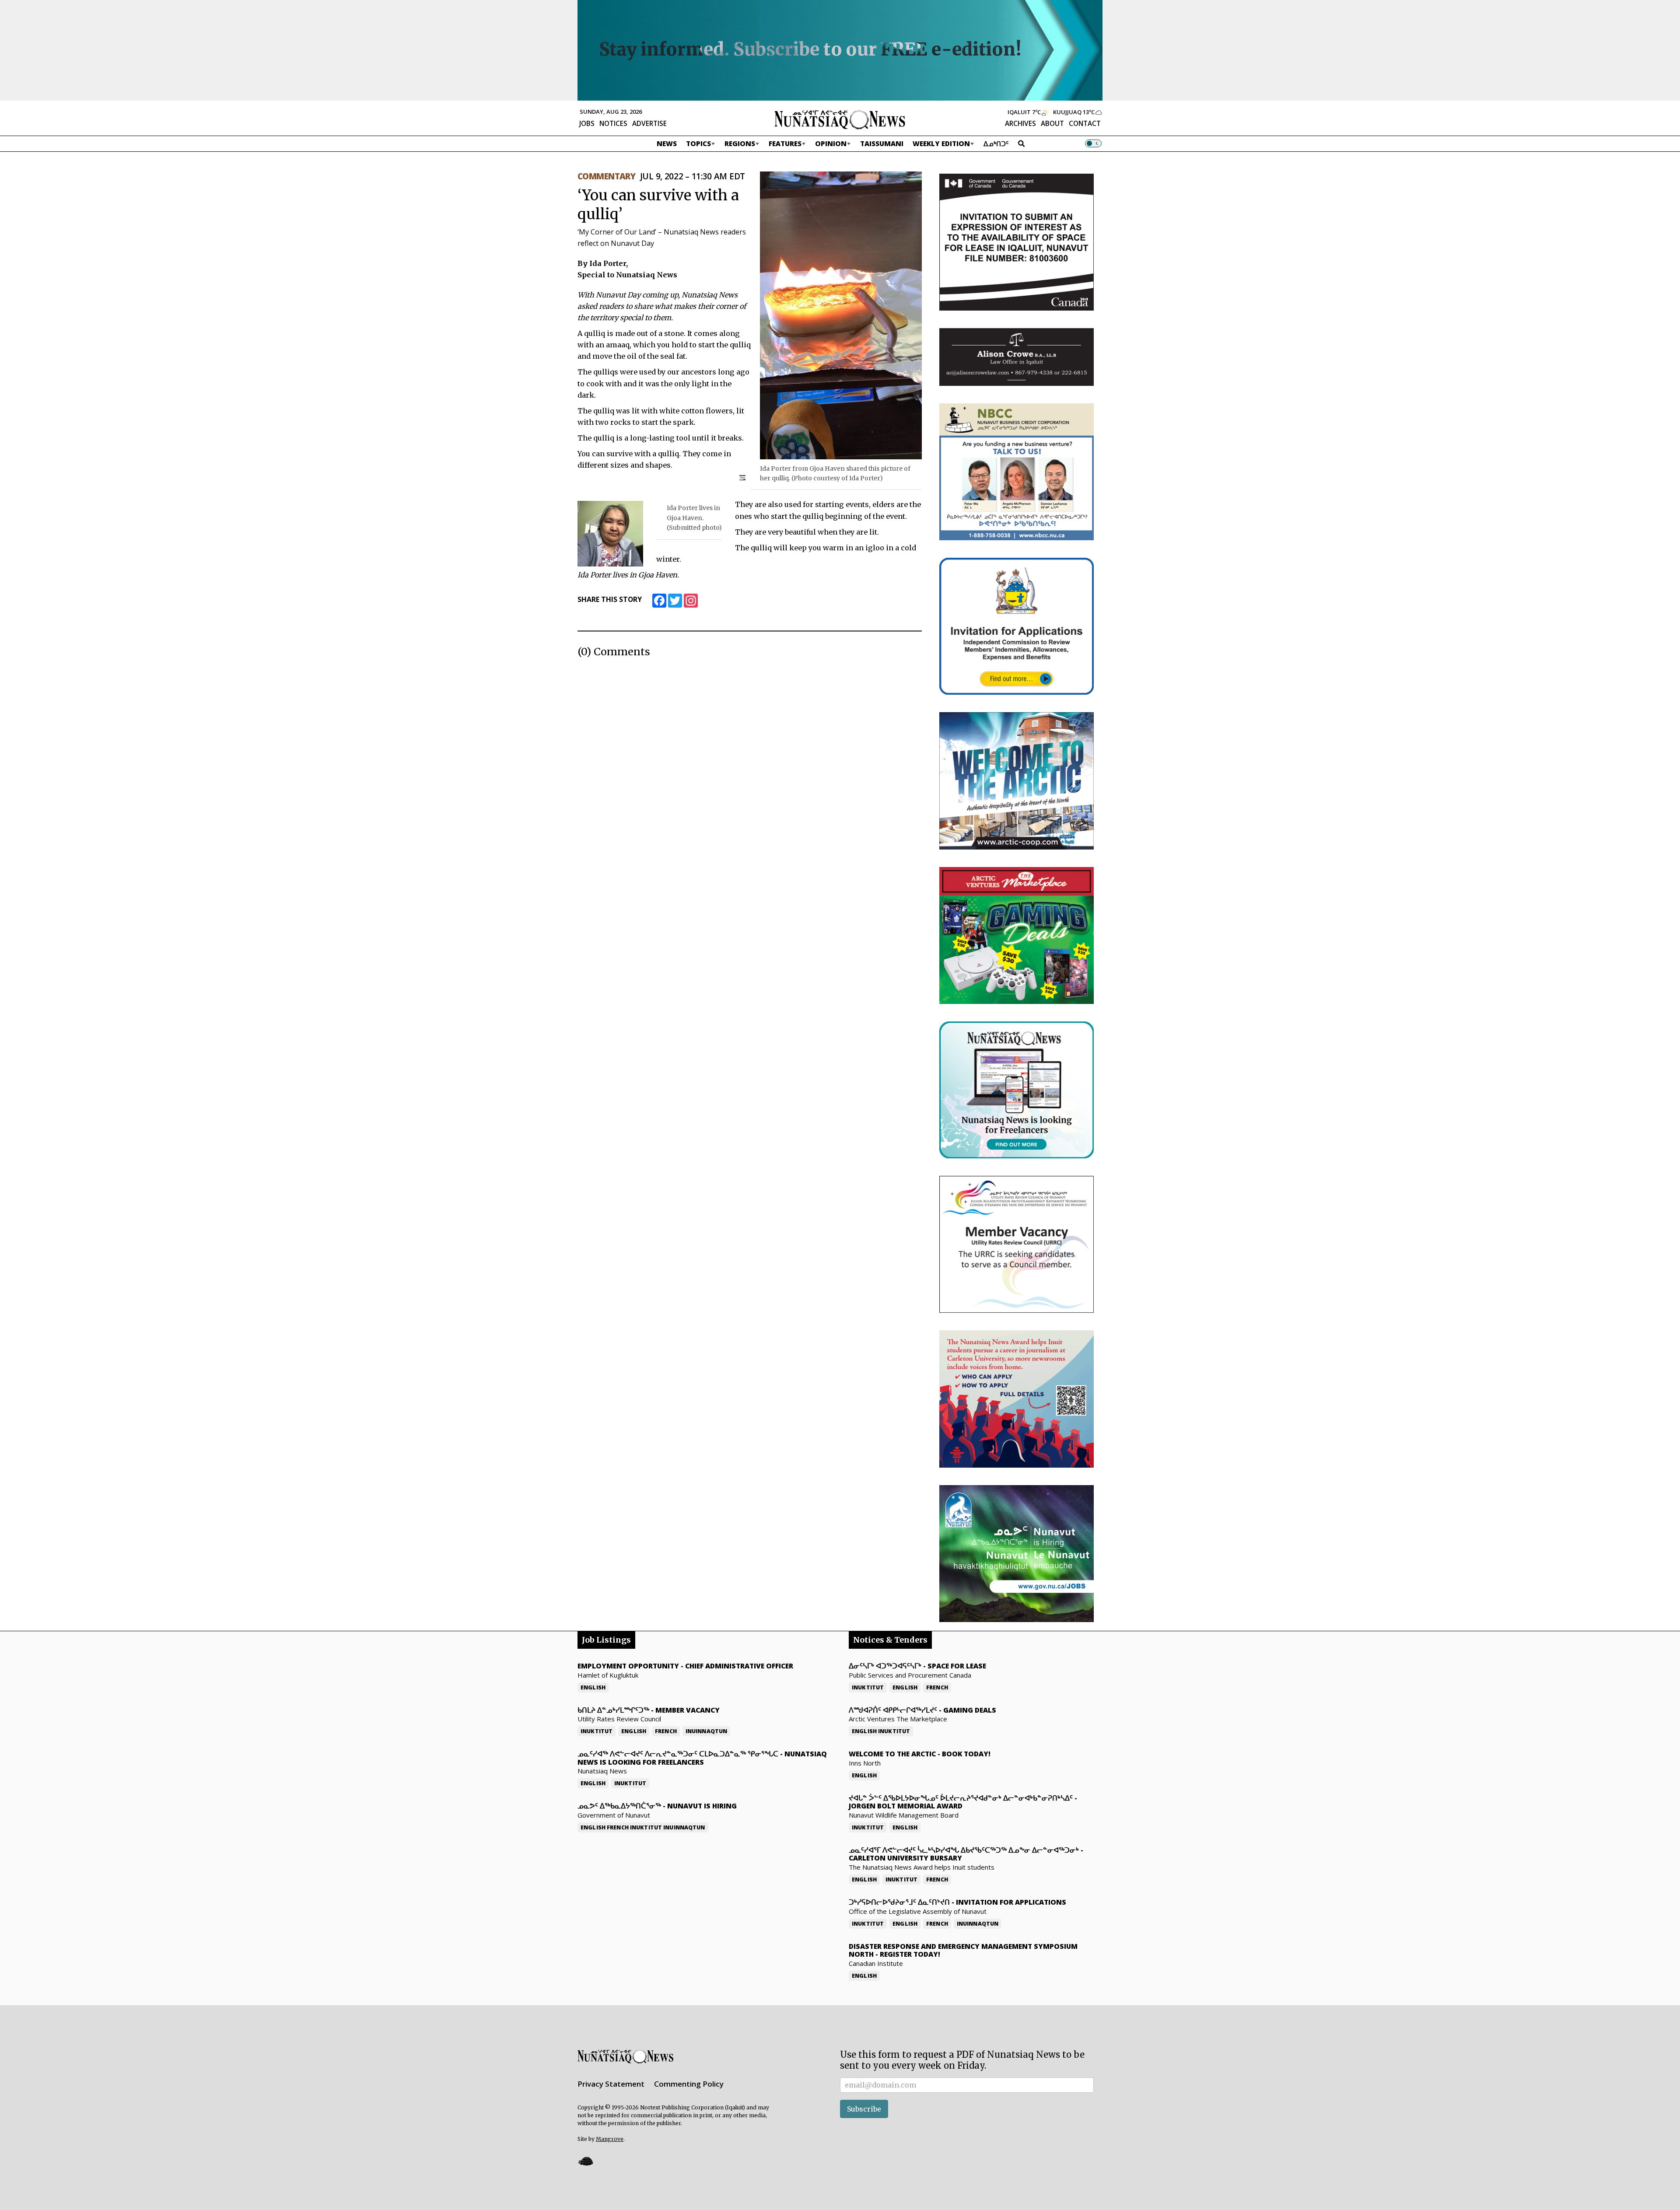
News (667, 143)
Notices (613, 123)
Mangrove (610, 2139)
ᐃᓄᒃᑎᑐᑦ (996, 143)
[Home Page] (840, 119)
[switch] (1093, 143)
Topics (698, 143)
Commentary (606, 176)
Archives (1020, 123)
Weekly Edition (941, 143)
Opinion (831, 143)
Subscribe (864, 2109)
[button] (585, 2161)
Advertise (649, 123)
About (1052, 123)
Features (785, 143)
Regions (740, 143)
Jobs (587, 123)
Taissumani (882, 143)
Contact (1085, 123)
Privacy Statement (611, 2084)
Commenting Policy (689, 2084)
